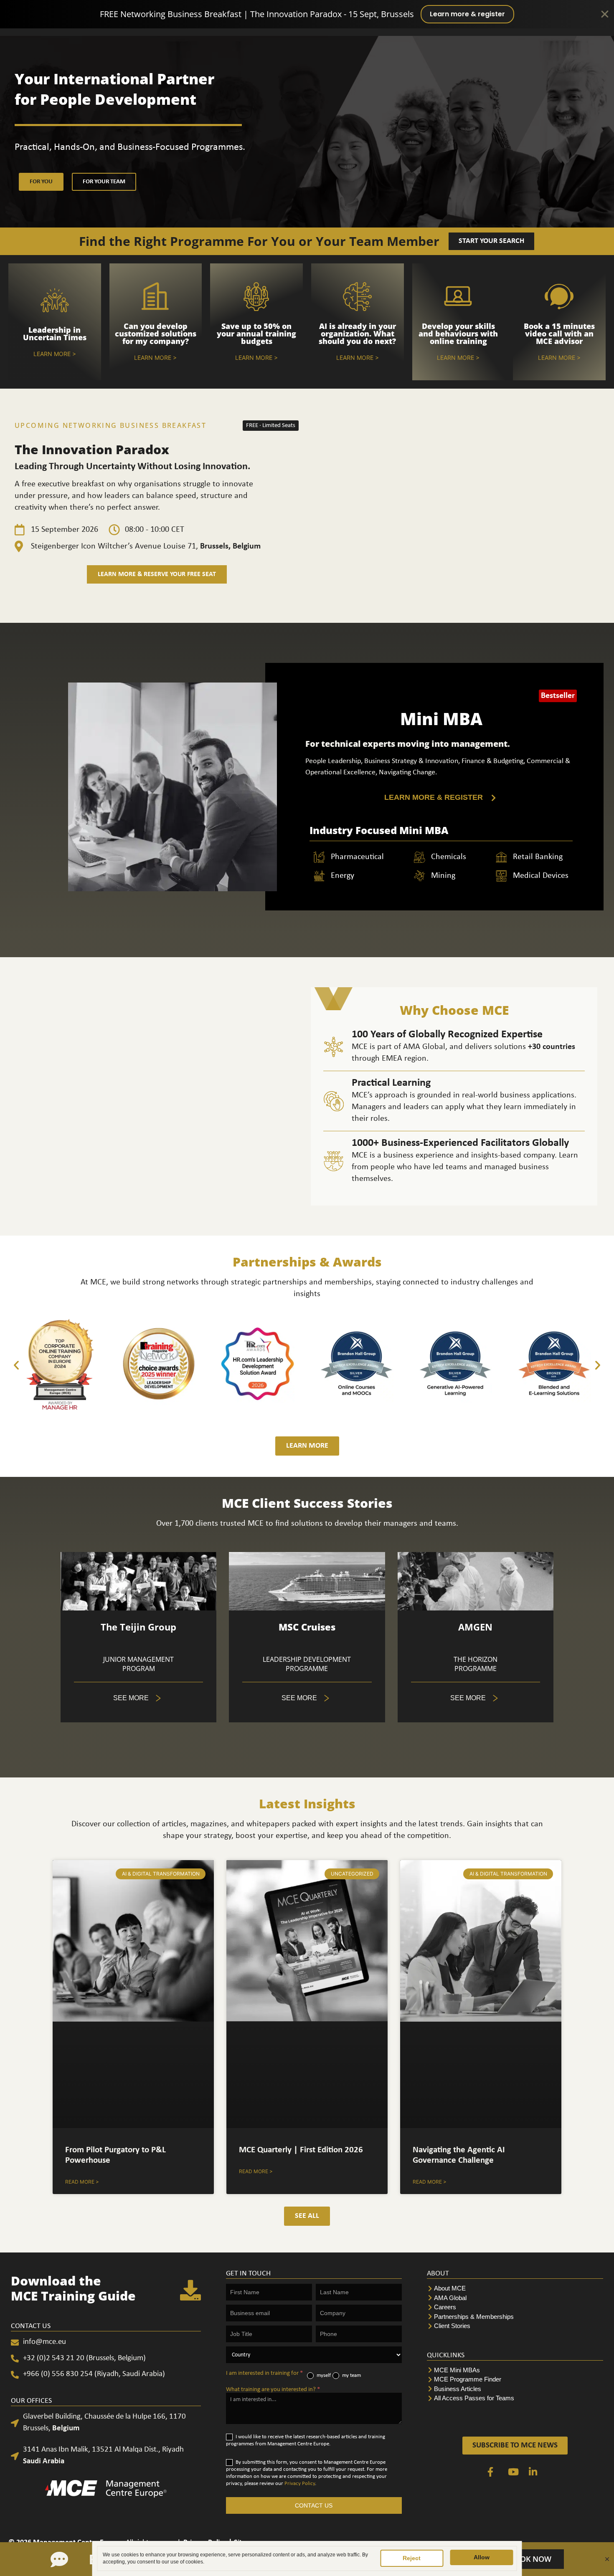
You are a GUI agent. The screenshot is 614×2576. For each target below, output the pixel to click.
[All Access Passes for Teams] (515, 2398)
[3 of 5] (138, 1698)
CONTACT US (314, 2505)
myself (323, 2375)
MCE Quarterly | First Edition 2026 (301, 2150)
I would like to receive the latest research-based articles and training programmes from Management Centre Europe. (306, 2440)
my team (351, 2375)
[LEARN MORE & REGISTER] (441, 798)
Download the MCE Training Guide (73, 2288)
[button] (16, 1365)
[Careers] (515, 2307)
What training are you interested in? (273, 2390)
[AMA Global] (515, 2298)
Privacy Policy (300, 2484)
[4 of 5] (307, 1698)
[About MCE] (515, 2289)
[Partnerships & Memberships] (515, 2317)
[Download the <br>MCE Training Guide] (190, 2290)
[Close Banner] (605, 14)
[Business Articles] (515, 2389)
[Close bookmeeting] (607, 2559)
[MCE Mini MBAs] (515, 2370)
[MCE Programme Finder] (515, 2380)
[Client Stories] (515, 2326)
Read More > (82, 2182)
